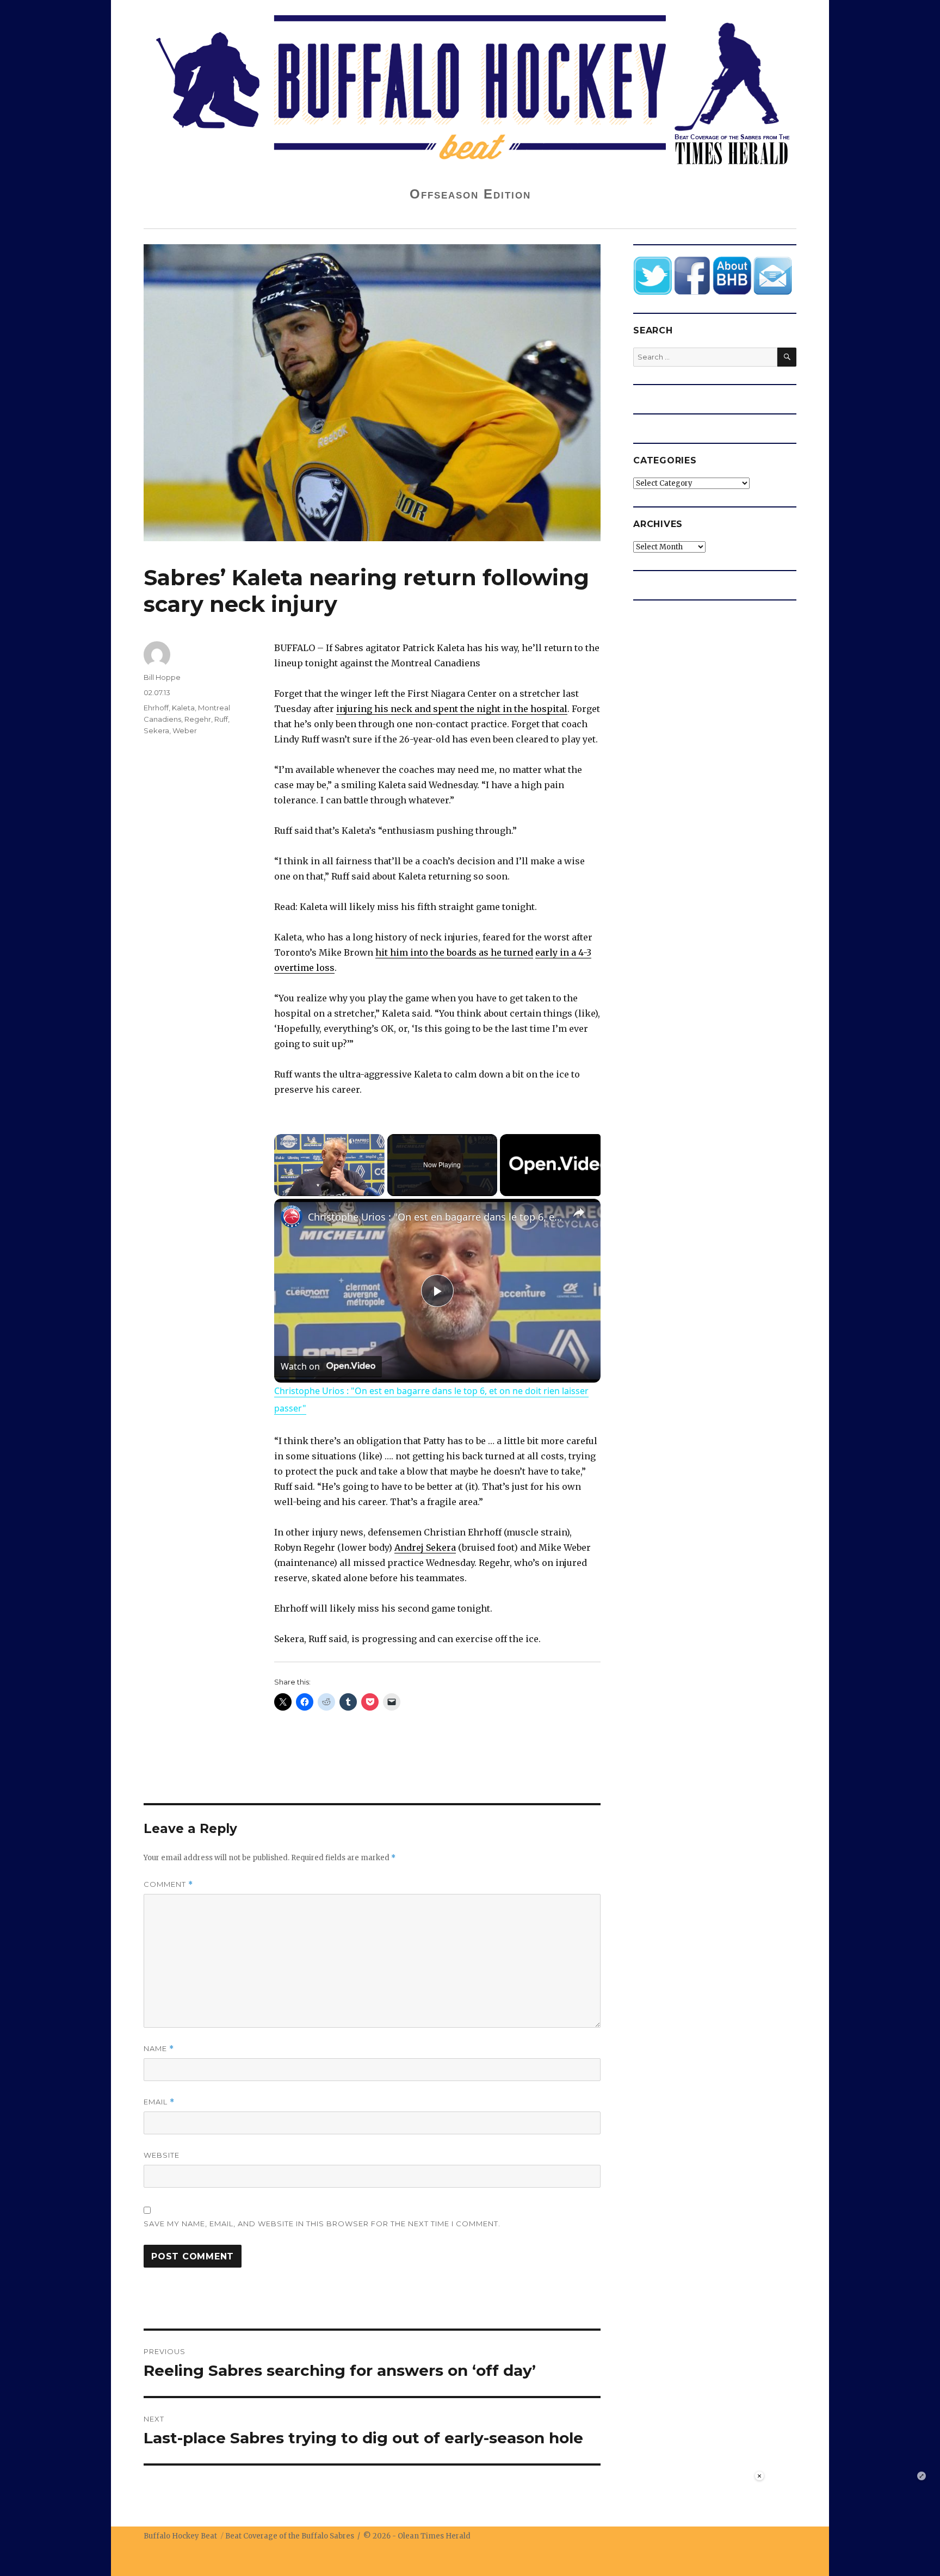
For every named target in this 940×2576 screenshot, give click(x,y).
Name (159, 2049)
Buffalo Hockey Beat (180, 2536)
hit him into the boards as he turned (454, 952)
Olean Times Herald (434, 2536)
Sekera (156, 730)
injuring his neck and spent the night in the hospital (452, 709)
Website (162, 2155)
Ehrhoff (156, 708)
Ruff (221, 719)
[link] (292, 1216)
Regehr (198, 719)
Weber (185, 730)
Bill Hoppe (162, 677)
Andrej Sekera (425, 1547)
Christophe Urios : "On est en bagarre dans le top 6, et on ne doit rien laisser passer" (436, 1217)
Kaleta (183, 708)
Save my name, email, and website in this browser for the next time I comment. (322, 2224)
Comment (168, 1884)
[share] (579, 1212)
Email (159, 2102)
